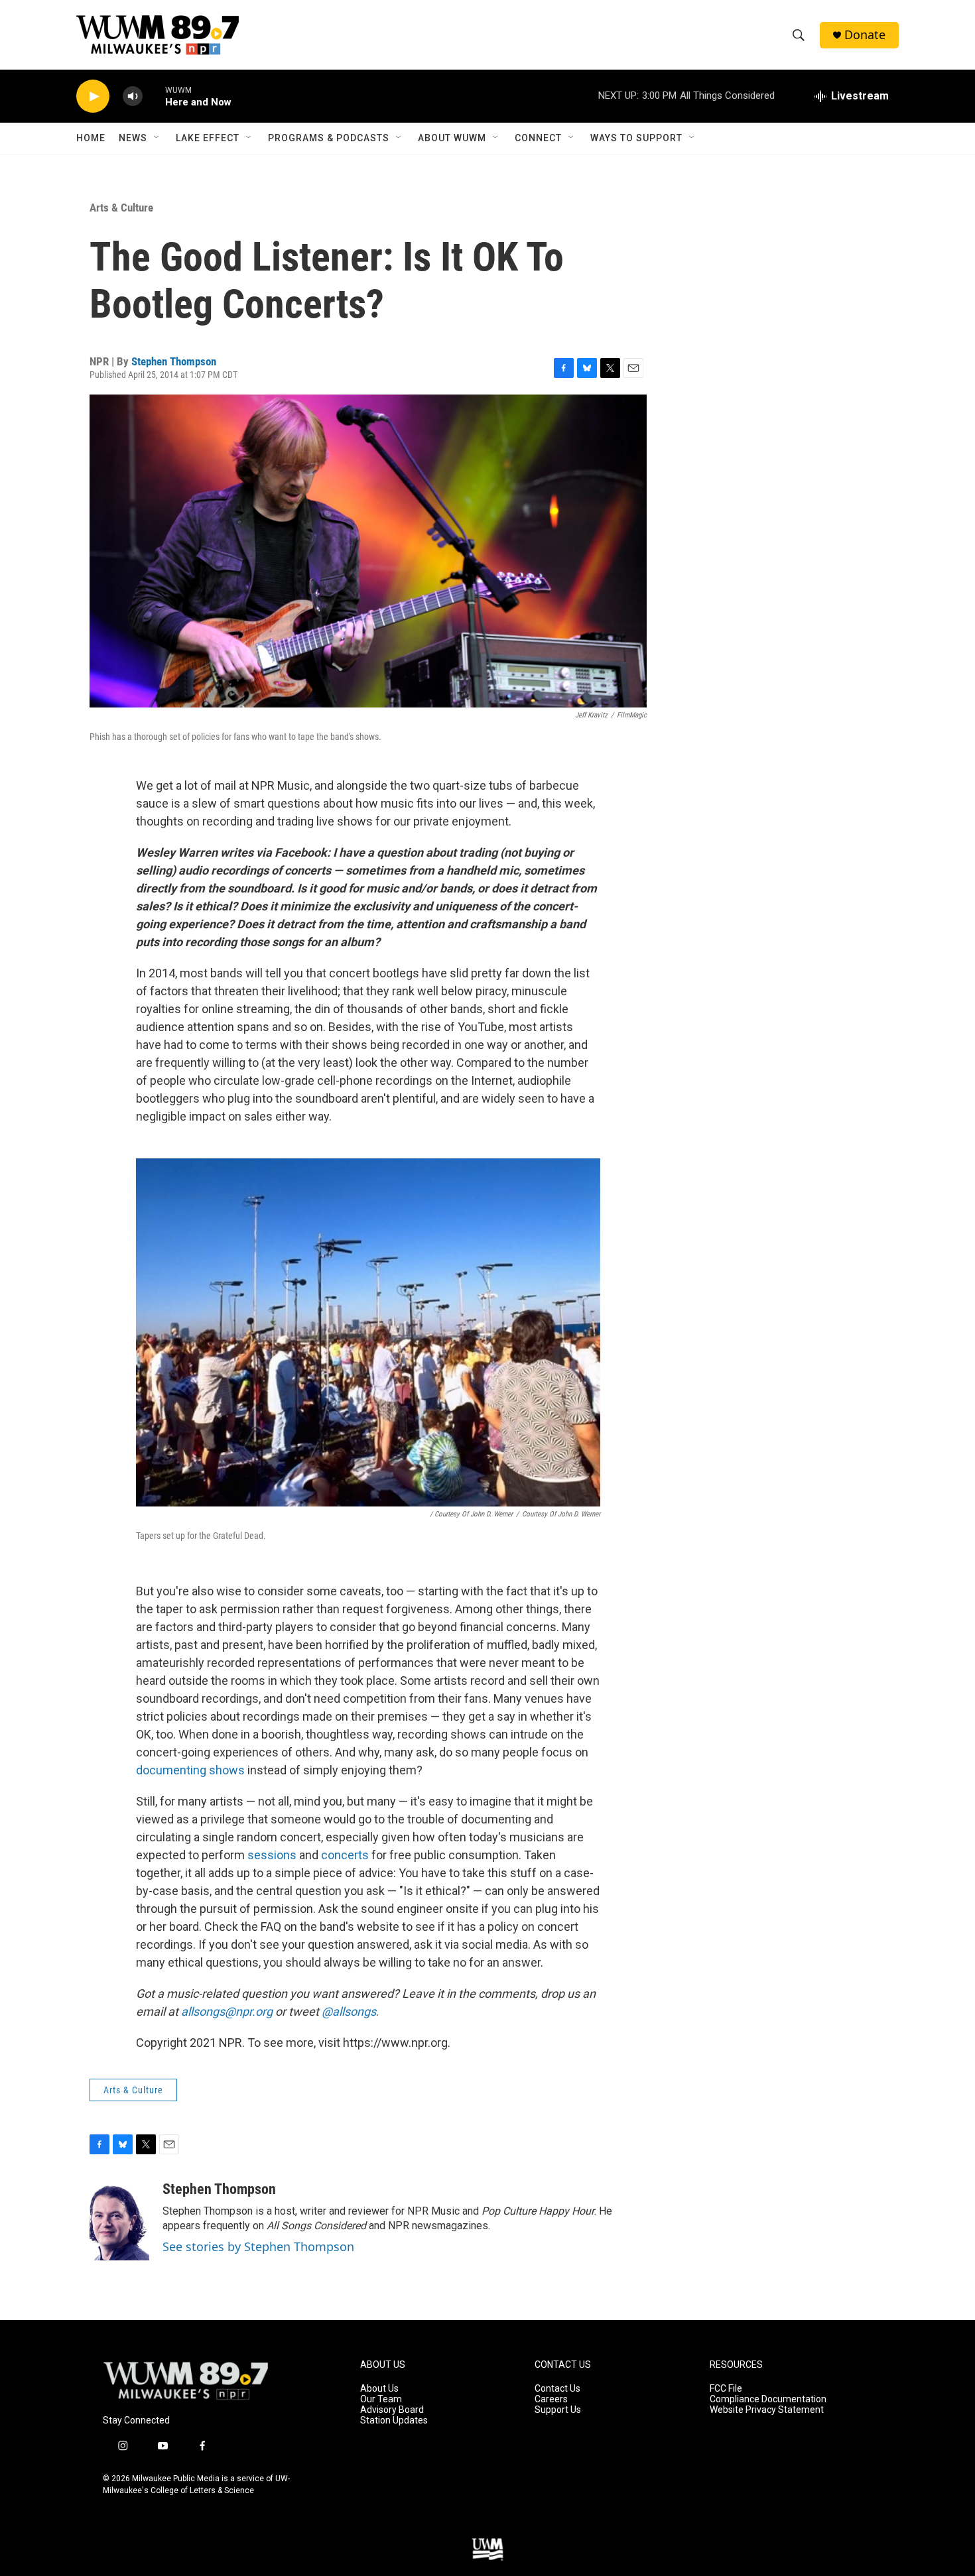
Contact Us (557, 2389)
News (133, 138)
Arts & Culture (121, 208)
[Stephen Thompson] (119, 2221)
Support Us (558, 2410)
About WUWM (452, 138)
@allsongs (349, 2011)
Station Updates (394, 2421)
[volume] (133, 96)
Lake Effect (208, 138)
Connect (538, 138)
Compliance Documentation (768, 2399)
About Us (379, 2389)
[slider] (154, 96)
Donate (865, 35)
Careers (551, 2399)
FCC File (726, 2389)
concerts (345, 1855)
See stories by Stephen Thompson (258, 2246)
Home (91, 138)
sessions (272, 1855)
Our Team (381, 2399)
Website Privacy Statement (767, 2410)
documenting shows (190, 1770)
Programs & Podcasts (329, 138)
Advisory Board (392, 2410)
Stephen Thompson (174, 361)
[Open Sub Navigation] (157, 138)
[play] (93, 96)
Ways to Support (636, 138)
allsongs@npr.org (227, 2011)
